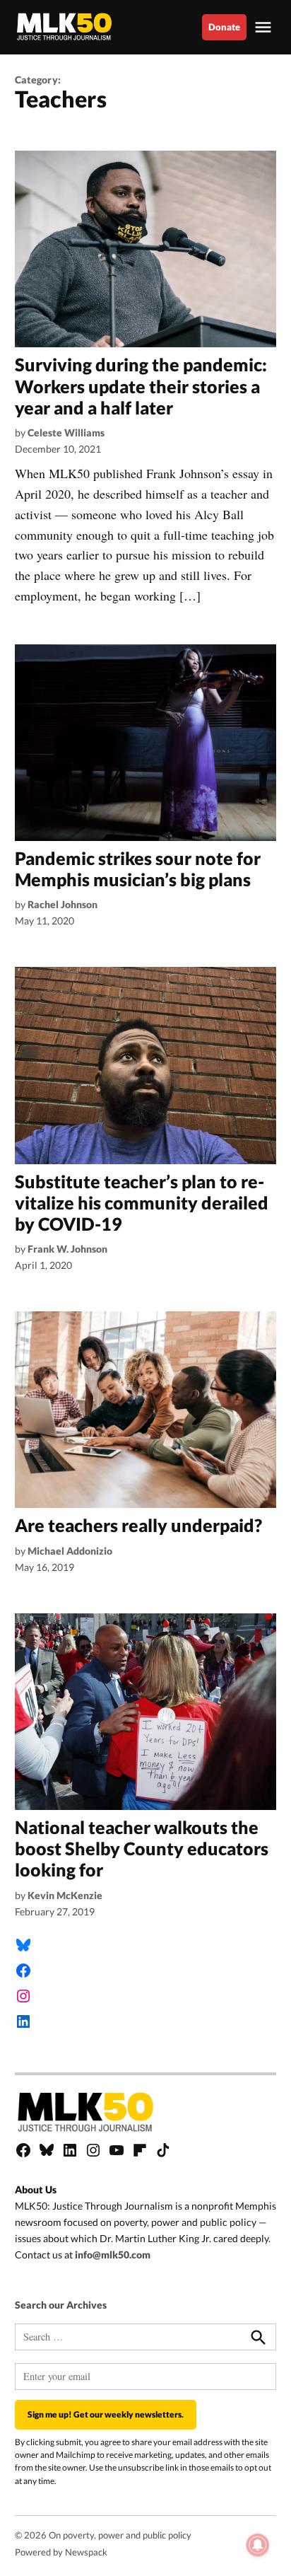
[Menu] (265, 27)
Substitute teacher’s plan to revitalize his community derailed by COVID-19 (142, 1202)
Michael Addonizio (70, 1551)
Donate (224, 27)
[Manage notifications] (258, 2545)
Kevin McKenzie (65, 1895)
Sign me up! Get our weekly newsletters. (106, 2414)
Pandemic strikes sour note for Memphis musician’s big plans (138, 869)
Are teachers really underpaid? (138, 1525)
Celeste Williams (66, 433)
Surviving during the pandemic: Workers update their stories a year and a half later (141, 385)
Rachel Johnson (63, 904)
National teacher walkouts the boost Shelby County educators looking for (142, 1848)
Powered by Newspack (61, 2552)
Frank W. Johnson (67, 1249)
